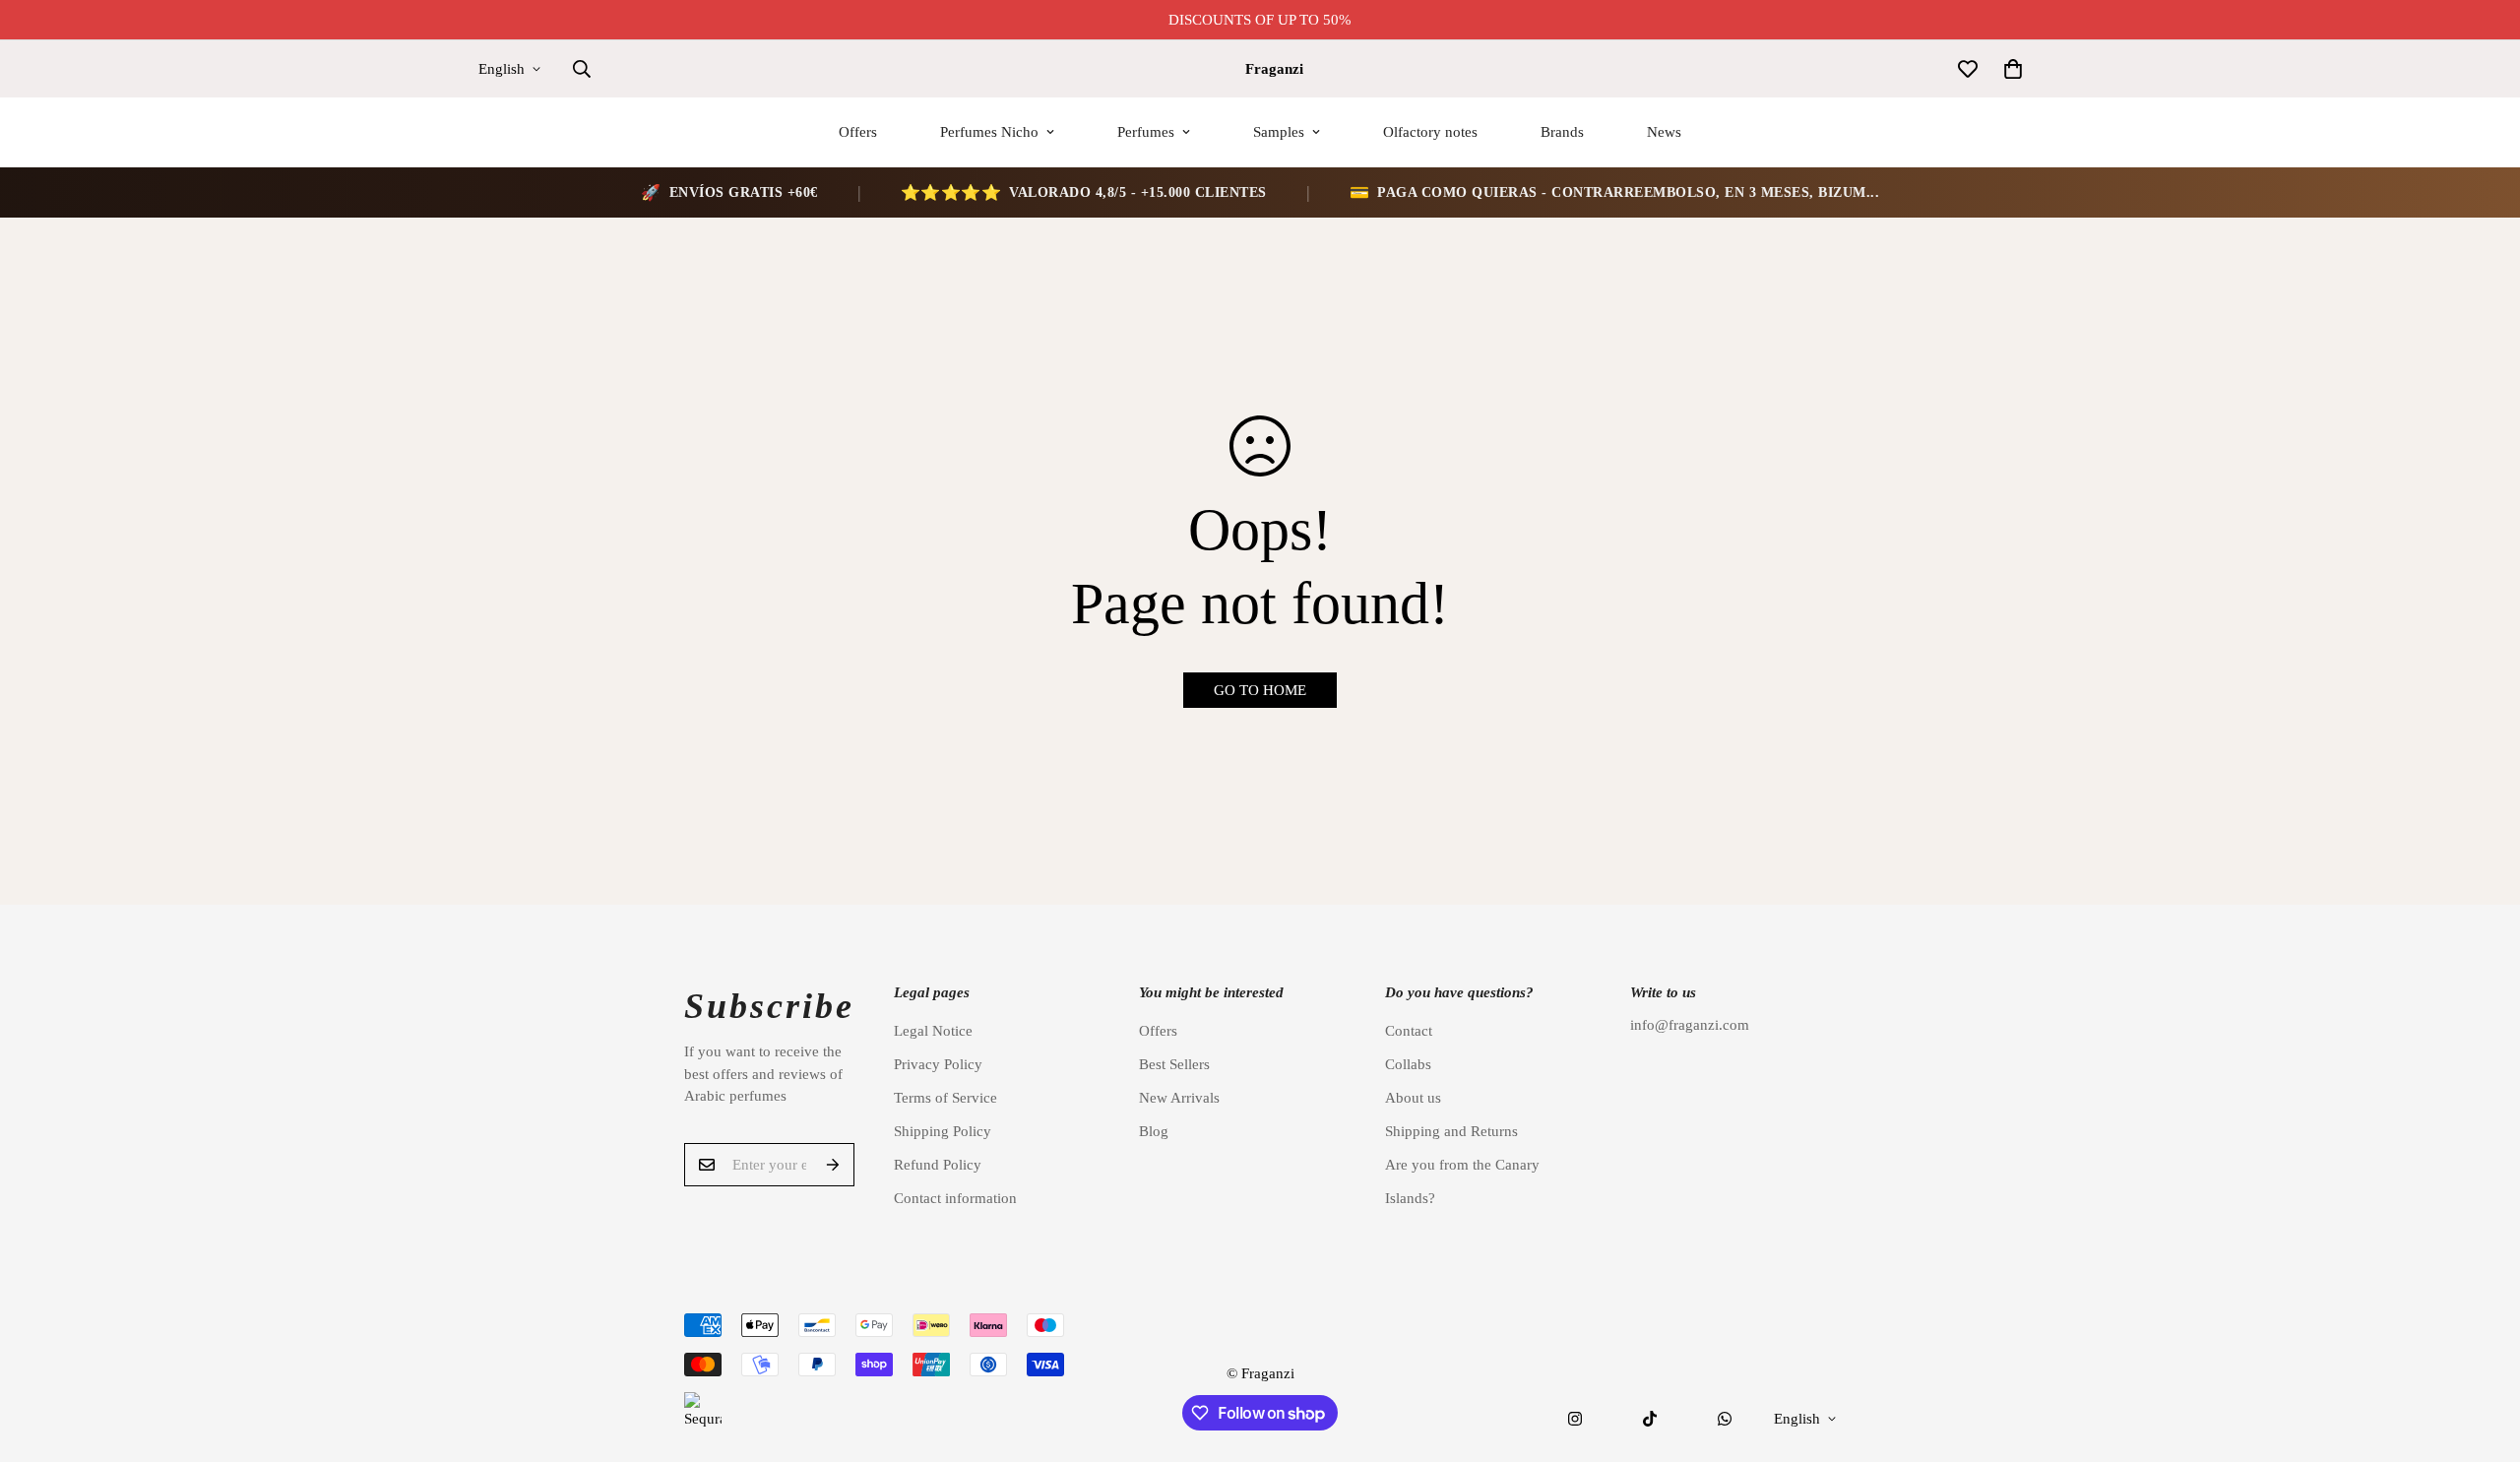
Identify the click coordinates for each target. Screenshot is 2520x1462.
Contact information (955, 1198)
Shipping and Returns (1451, 1131)
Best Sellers (1174, 1064)
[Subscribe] (833, 1165)
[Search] (582, 69)
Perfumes (1146, 132)
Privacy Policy (938, 1064)
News (1664, 132)
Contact (1409, 1031)
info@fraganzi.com (1690, 1025)
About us (1413, 1098)
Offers (858, 132)
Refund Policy (938, 1165)
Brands (1562, 132)
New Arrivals (1179, 1098)
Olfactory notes (1430, 132)
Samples (1279, 132)
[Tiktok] (1650, 1419)
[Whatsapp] (1725, 1419)
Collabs (1408, 1064)
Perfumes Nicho (989, 132)
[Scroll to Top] (2482, 1355)
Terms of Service (945, 1098)
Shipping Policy (943, 1131)
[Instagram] (1575, 1419)
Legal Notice (933, 1031)
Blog (1154, 1131)
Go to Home (1260, 690)
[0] (2013, 69)
